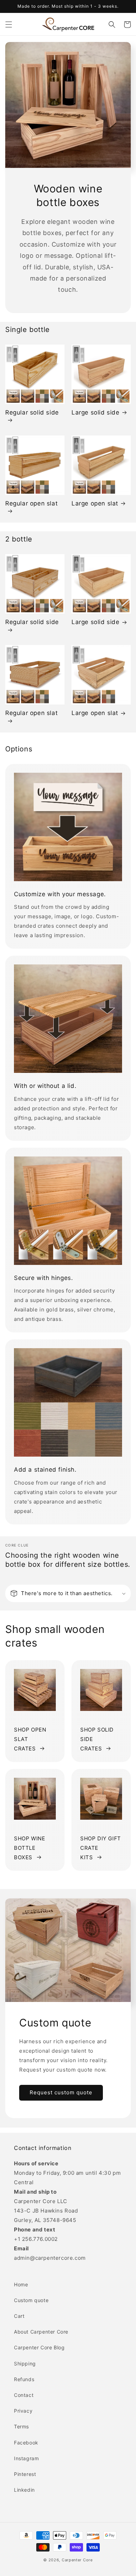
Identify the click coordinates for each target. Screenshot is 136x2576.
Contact (24, 2395)
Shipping (25, 2363)
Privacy (23, 2411)
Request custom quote (61, 2092)
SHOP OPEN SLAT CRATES (30, 1739)
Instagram (26, 2458)
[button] (9, 24)
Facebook (26, 2443)
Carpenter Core (77, 2560)
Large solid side (96, 412)
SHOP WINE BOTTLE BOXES (29, 1848)
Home (21, 2284)
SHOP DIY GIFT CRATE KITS (101, 1848)
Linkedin (24, 2490)
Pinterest (25, 2474)
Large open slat (95, 503)
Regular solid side (32, 412)
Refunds (24, 2379)
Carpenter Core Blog (39, 2347)
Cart (19, 2316)
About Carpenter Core (41, 2332)
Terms (21, 2426)
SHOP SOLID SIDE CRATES (97, 1739)
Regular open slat (31, 503)
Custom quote (31, 2300)
